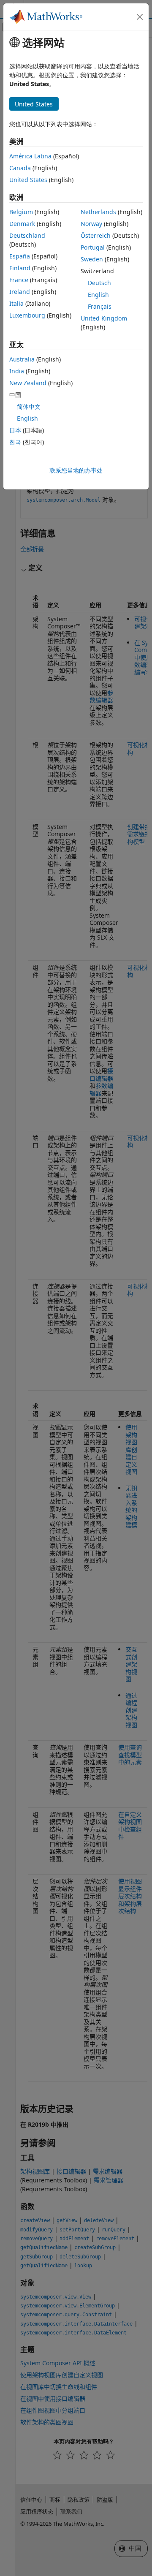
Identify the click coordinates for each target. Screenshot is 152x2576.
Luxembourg (27, 315)
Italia (16, 303)
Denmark (22, 224)
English (98, 295)
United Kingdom (104, 318)
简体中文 (29, 406)
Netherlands (98, 212)
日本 (15, 430)
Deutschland (27, 235)
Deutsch (99, 283)
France (19, 280)
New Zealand (28, 383)
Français (100, 306)
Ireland (20, 292)
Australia (22, 359)
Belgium (21, 212)
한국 (15, 442)
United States (28, 180)
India (17, 371)
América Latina (30, 156)
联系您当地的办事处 (76, 470)
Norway (91, 224)
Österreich (96, 235)
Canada (20, 168)
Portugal (93, 247)
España (20, 256)
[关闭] (140, 17)
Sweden (92, 259)
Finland (20, 268)
